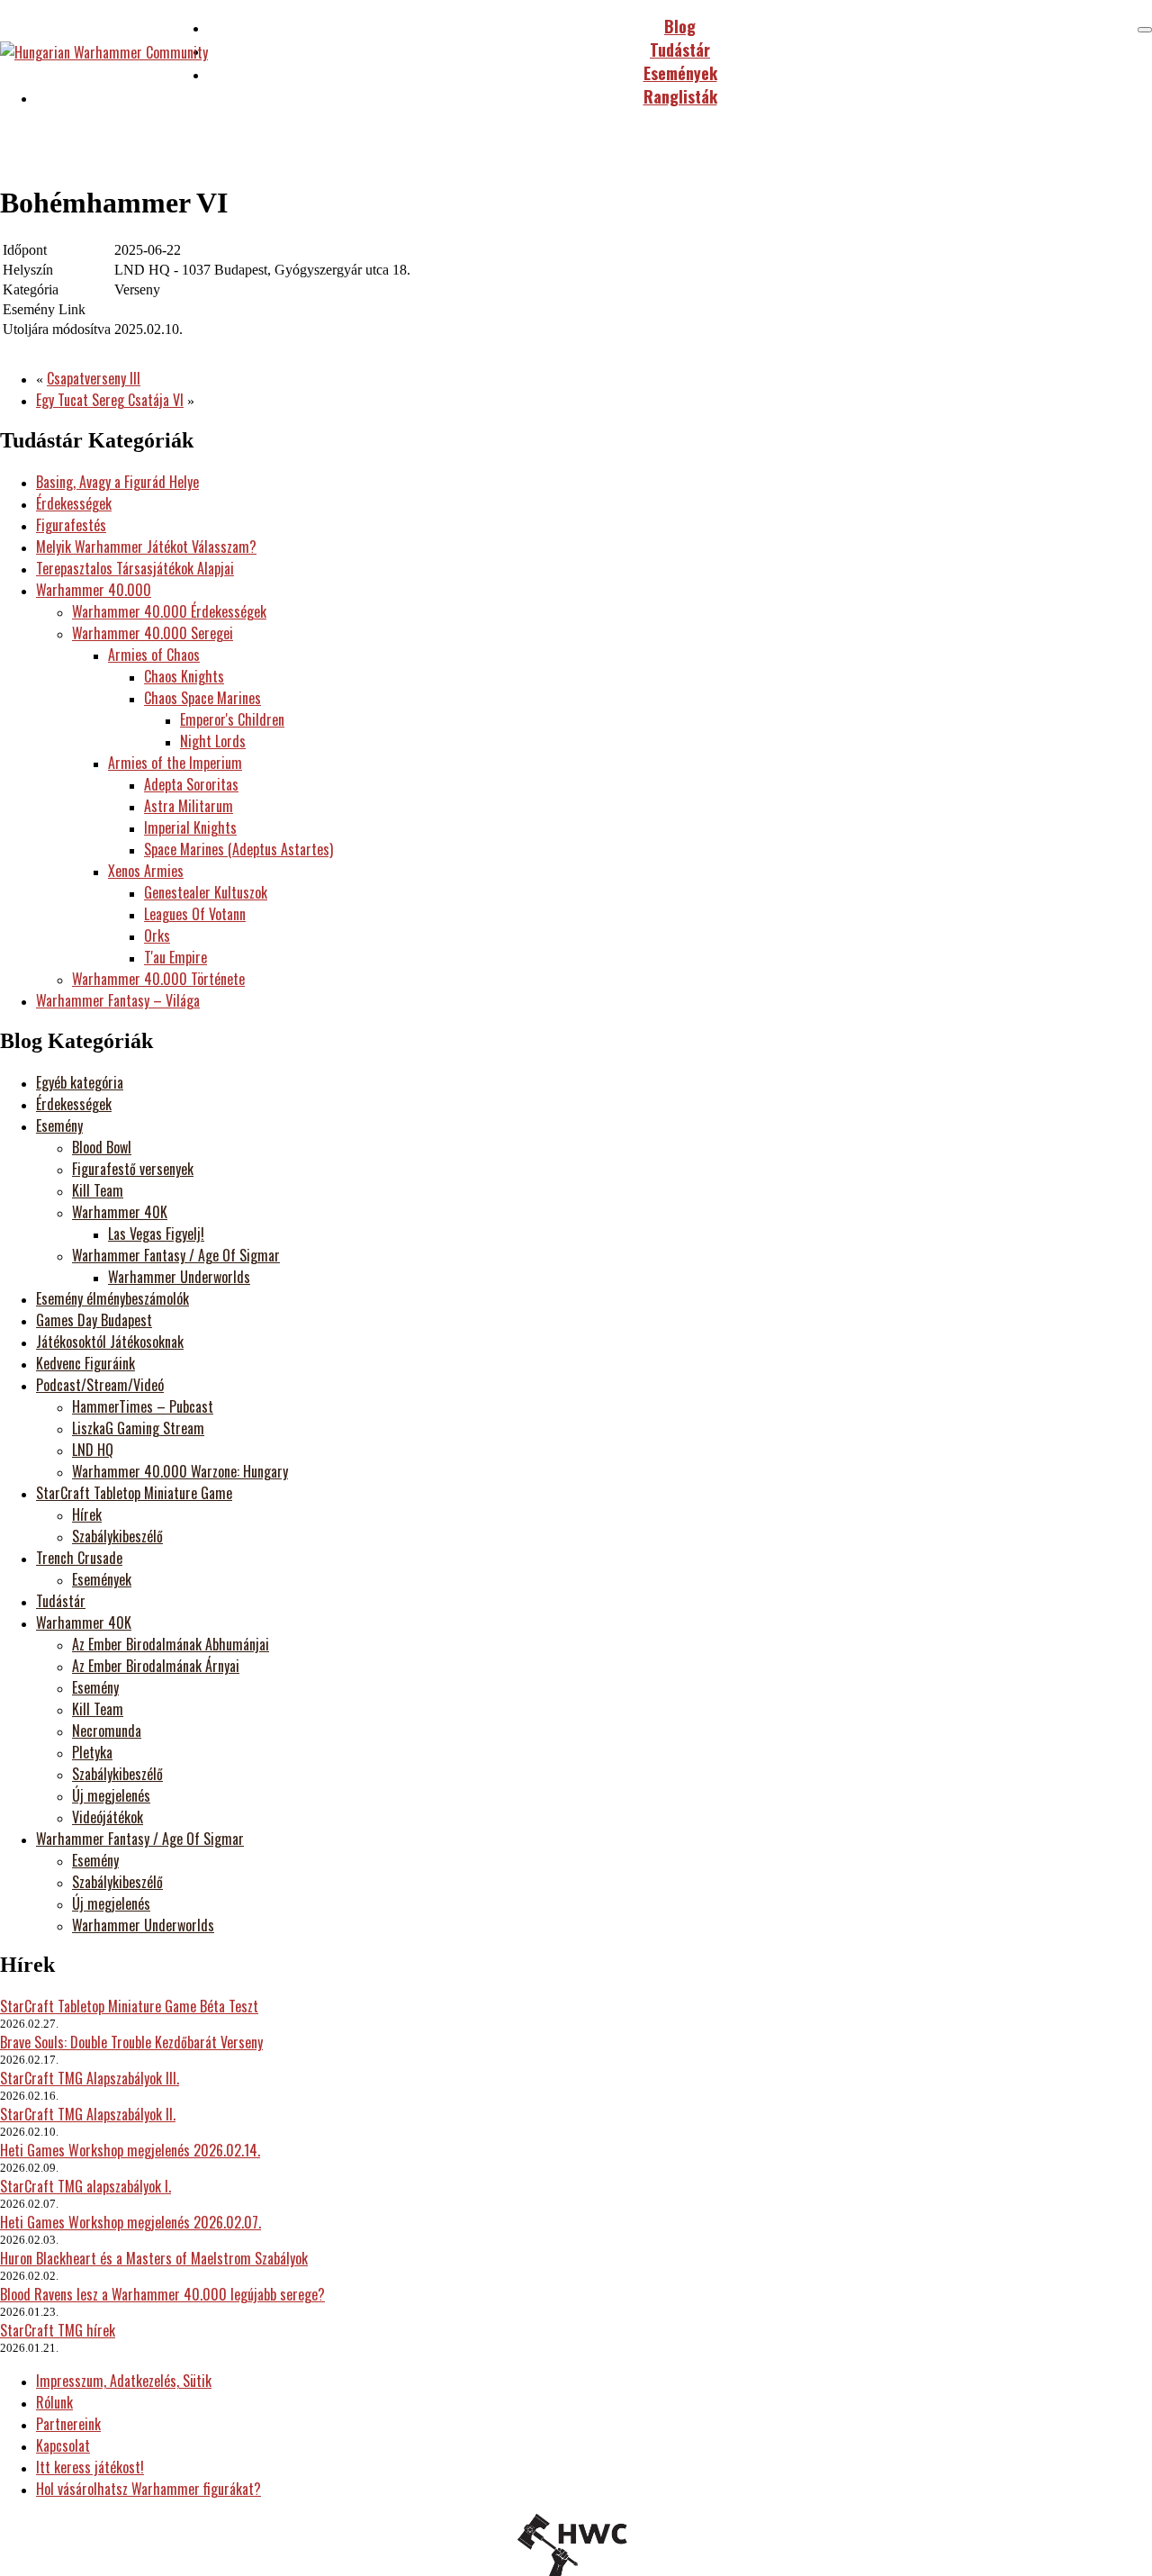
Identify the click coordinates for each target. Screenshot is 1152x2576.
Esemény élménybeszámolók (112, 1298)
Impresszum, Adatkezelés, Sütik (124, 2381)
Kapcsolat (63, 2445)
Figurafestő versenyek (133, 1169)
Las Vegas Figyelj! (156, 1234)
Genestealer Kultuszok (206, 892)
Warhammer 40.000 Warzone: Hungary (180, 1471)
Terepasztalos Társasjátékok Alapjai (135, 568)
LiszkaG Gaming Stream (138, 1428)
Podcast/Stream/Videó (100, 1385)
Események (102, 1579)
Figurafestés (71, 525)
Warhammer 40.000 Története (158, 979)
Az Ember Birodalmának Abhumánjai (171, 1644)
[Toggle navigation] (1145, 30)
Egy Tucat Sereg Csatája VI (110, 400)
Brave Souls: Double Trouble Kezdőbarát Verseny (131, 2042)
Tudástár (61, 1601)
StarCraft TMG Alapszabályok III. (90, 2078)
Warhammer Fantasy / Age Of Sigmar (176, 1255)
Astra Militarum (189, 806)
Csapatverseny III (94, 378)
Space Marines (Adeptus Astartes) (238, 849)
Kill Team (98, 1190)
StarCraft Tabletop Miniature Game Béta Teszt (129, 2006)
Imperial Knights (190, 827)
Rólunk (54, 2402)
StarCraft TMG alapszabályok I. (85, 2186)
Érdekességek (74, 503)
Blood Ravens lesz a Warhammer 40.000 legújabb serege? (162, 2294)
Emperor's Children (232, 719)
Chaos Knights (184, 676)
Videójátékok (108, 1817)
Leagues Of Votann (195, 914)
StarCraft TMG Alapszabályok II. (88, 2114)
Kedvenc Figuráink (85, 1363)
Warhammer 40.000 (94, 590)
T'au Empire (175, 957)
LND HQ (93, 1450)
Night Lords (213, 741)
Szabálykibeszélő (117, 1536)
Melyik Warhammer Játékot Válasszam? (146, 547)
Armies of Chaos (154, 655)
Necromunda (107, 1731)
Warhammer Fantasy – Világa (118, 1000)
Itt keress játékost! (90, 2467)
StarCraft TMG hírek (58, 2330)
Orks (157, 935)
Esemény (59, 1125)
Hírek (87, 1514)
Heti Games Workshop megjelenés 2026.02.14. (130, 2150)
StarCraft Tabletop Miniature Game (134, 1493)
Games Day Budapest (94, 1320)
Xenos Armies (146, 871)
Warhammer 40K (120, 1212)
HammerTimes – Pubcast (143, 1406)
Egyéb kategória (80, 1082)
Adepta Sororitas (191, 784)
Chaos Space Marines (202, 698)
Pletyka (92, 1752)
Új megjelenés (111, 1795)
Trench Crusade (79, 1558)
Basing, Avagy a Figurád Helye (117, 482)
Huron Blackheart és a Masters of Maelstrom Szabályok (154, 2258)
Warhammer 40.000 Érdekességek (169, 611)
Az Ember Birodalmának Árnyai (156, 1666)
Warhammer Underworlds (179, 1277)
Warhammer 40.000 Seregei (153, 633)
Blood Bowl (102, 1147)
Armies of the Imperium (175, 763)
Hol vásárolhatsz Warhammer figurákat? (148, 2489)
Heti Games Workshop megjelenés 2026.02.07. (130, 2222)
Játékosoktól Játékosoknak (110, 1342)
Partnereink (68, 2424)
